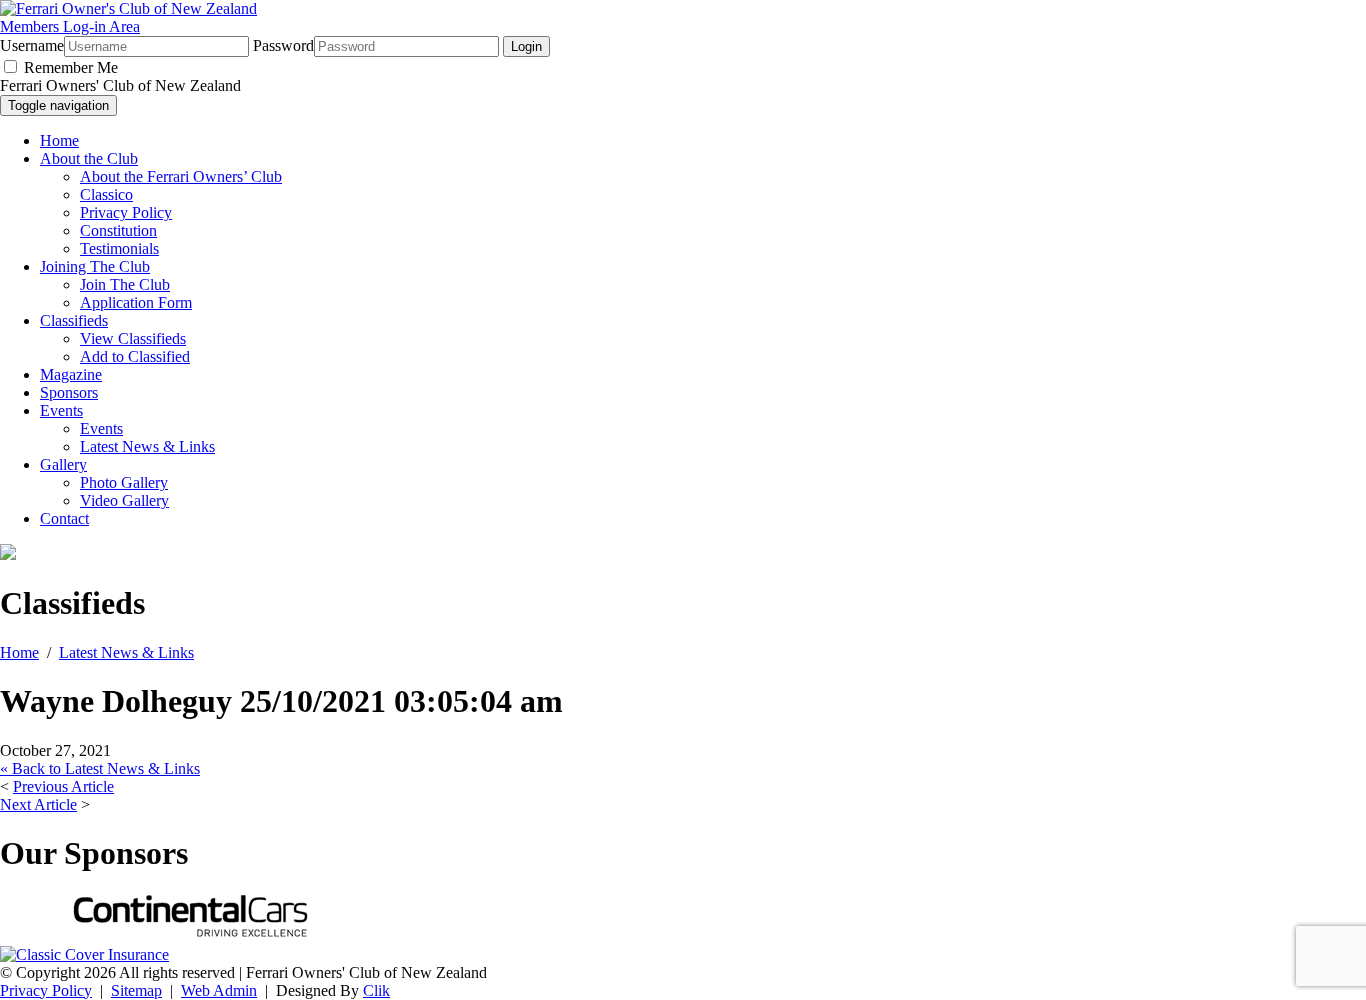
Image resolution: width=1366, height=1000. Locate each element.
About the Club (89, 158)
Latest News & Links (147, 446)
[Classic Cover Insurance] (84, 954)
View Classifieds (133, 338)
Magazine (71, 374)
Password (283, 45)
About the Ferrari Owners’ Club (181, 176)
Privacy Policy (126, 212)
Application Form (136, 302)
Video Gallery (124, 500)
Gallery (63, 464)
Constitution (118, 230)
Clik (376, 990)
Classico (106, 194)
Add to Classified (135, 356)
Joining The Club (95, 266)
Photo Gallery (124, 482)
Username (32, 45)
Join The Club (125, 284)
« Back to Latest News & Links (100, 768)
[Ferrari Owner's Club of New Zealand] (128, 8)
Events (61, 410)
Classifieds (74, 320)
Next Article (38, 804)
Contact (64, 518)
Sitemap (136, 990)
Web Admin (219, 990)
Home (59, 140)
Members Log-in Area (70, 26)
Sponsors (69, 392)
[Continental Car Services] (190, 936)
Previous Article (63, 786)
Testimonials (119, 248)
